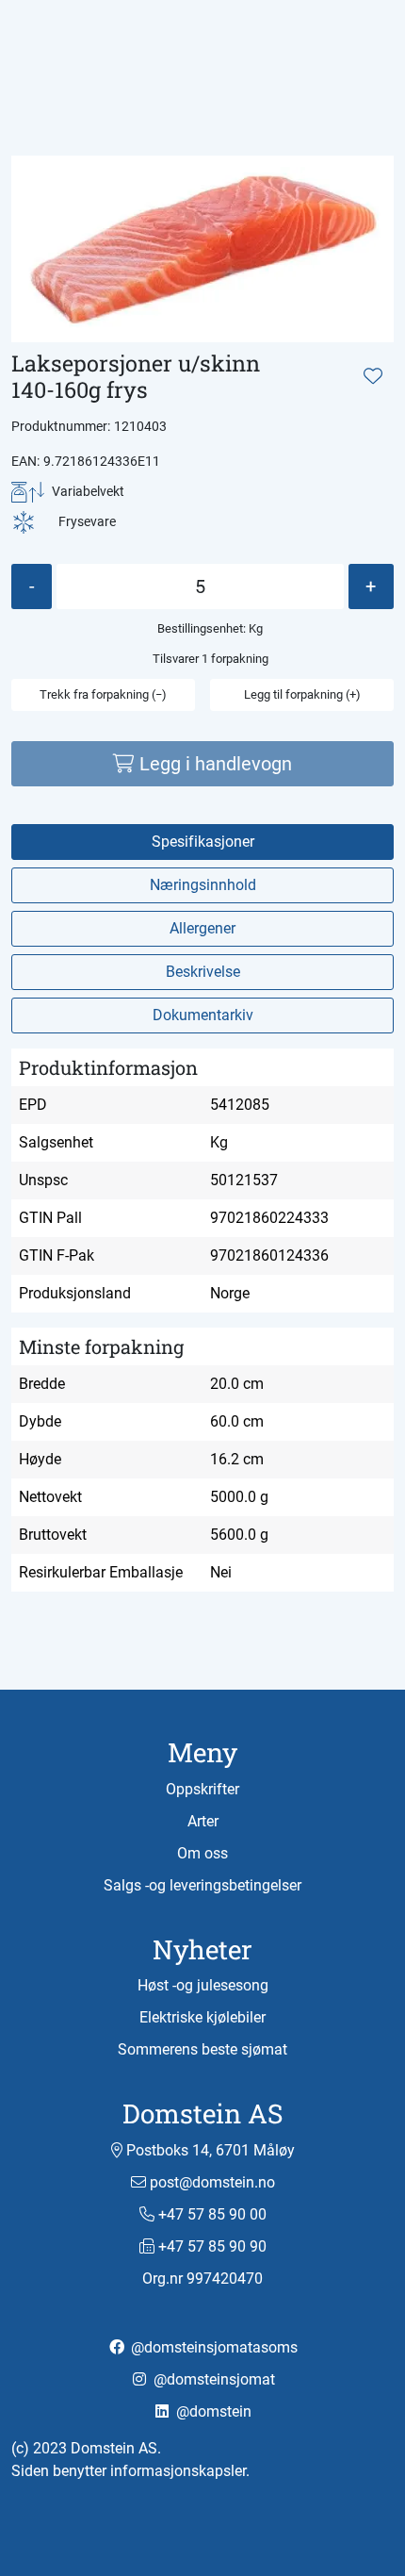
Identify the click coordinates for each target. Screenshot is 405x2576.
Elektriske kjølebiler (202, 2017)
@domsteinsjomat (212, 2379)
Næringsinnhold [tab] (203, 885)
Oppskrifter (202, 1789)
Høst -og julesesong (203, 1985)
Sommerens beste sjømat (202, 2049)
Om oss (202, 1853)
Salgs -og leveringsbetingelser (202, 1885)
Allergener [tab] (202, 928)
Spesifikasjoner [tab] (203, 842)
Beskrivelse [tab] (203, 972)
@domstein (212, 2411)
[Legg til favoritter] (373, 376)
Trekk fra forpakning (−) (103, 694)
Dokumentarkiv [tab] (203, 1015)
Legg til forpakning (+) (302, 694)
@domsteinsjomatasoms (212, 2347)
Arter (203, 1821)
